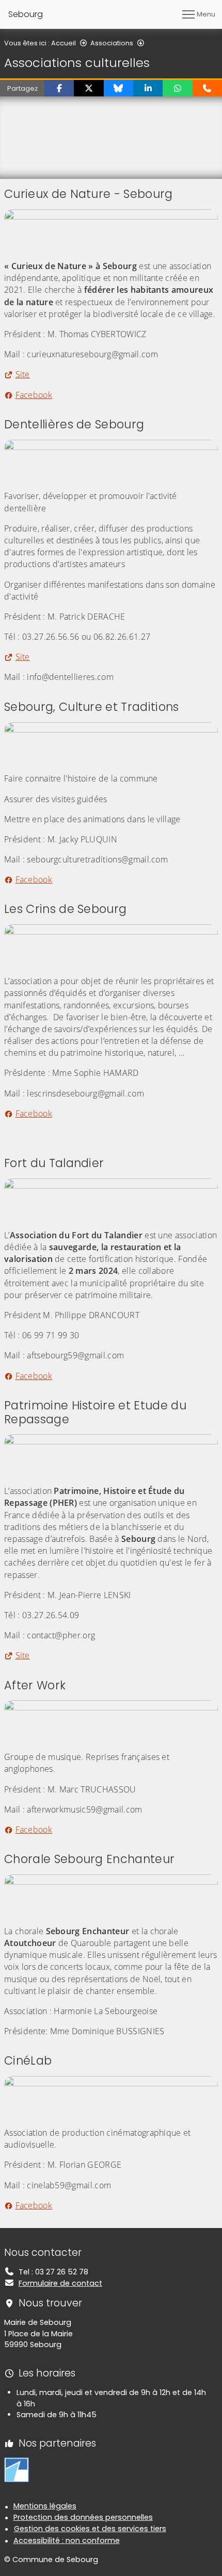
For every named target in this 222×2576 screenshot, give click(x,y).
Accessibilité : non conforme (67, 2540)
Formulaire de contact (60, 2283)
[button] (59, 88)
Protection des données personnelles (83, 2517)
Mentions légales (45, 2506)
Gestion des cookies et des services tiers (90, 2529)
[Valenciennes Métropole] (17, 2469)
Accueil (64, 43)
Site (23, 374)
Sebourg (26, 14)
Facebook (34, 395)
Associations (112, 43)
